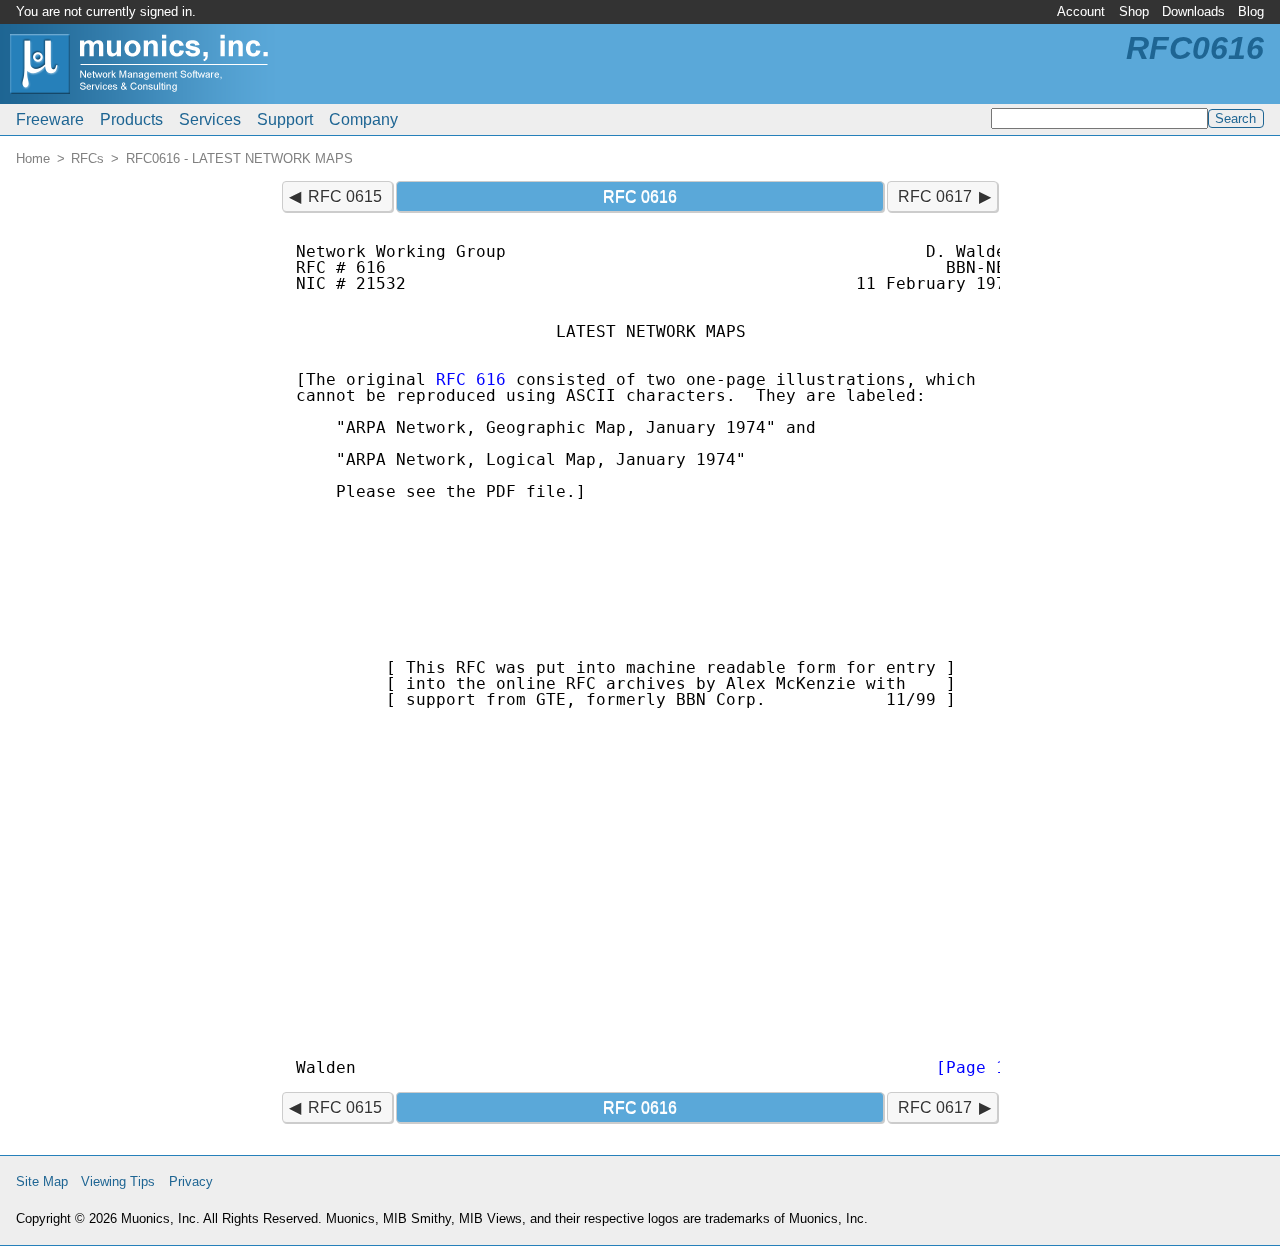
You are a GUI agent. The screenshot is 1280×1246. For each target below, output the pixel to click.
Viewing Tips (118, 1181)
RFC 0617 (935, 196)
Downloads (1193, 11)
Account (1081, 11)
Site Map (42, 1181)
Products (131, 119)
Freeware (50, 119)
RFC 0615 (345, 196)
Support (285, 119)
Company (363, 119)
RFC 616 (471, 379)
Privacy (191, 1181)
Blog (1251, 11)
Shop (1134, 11)
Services (210, 119)
